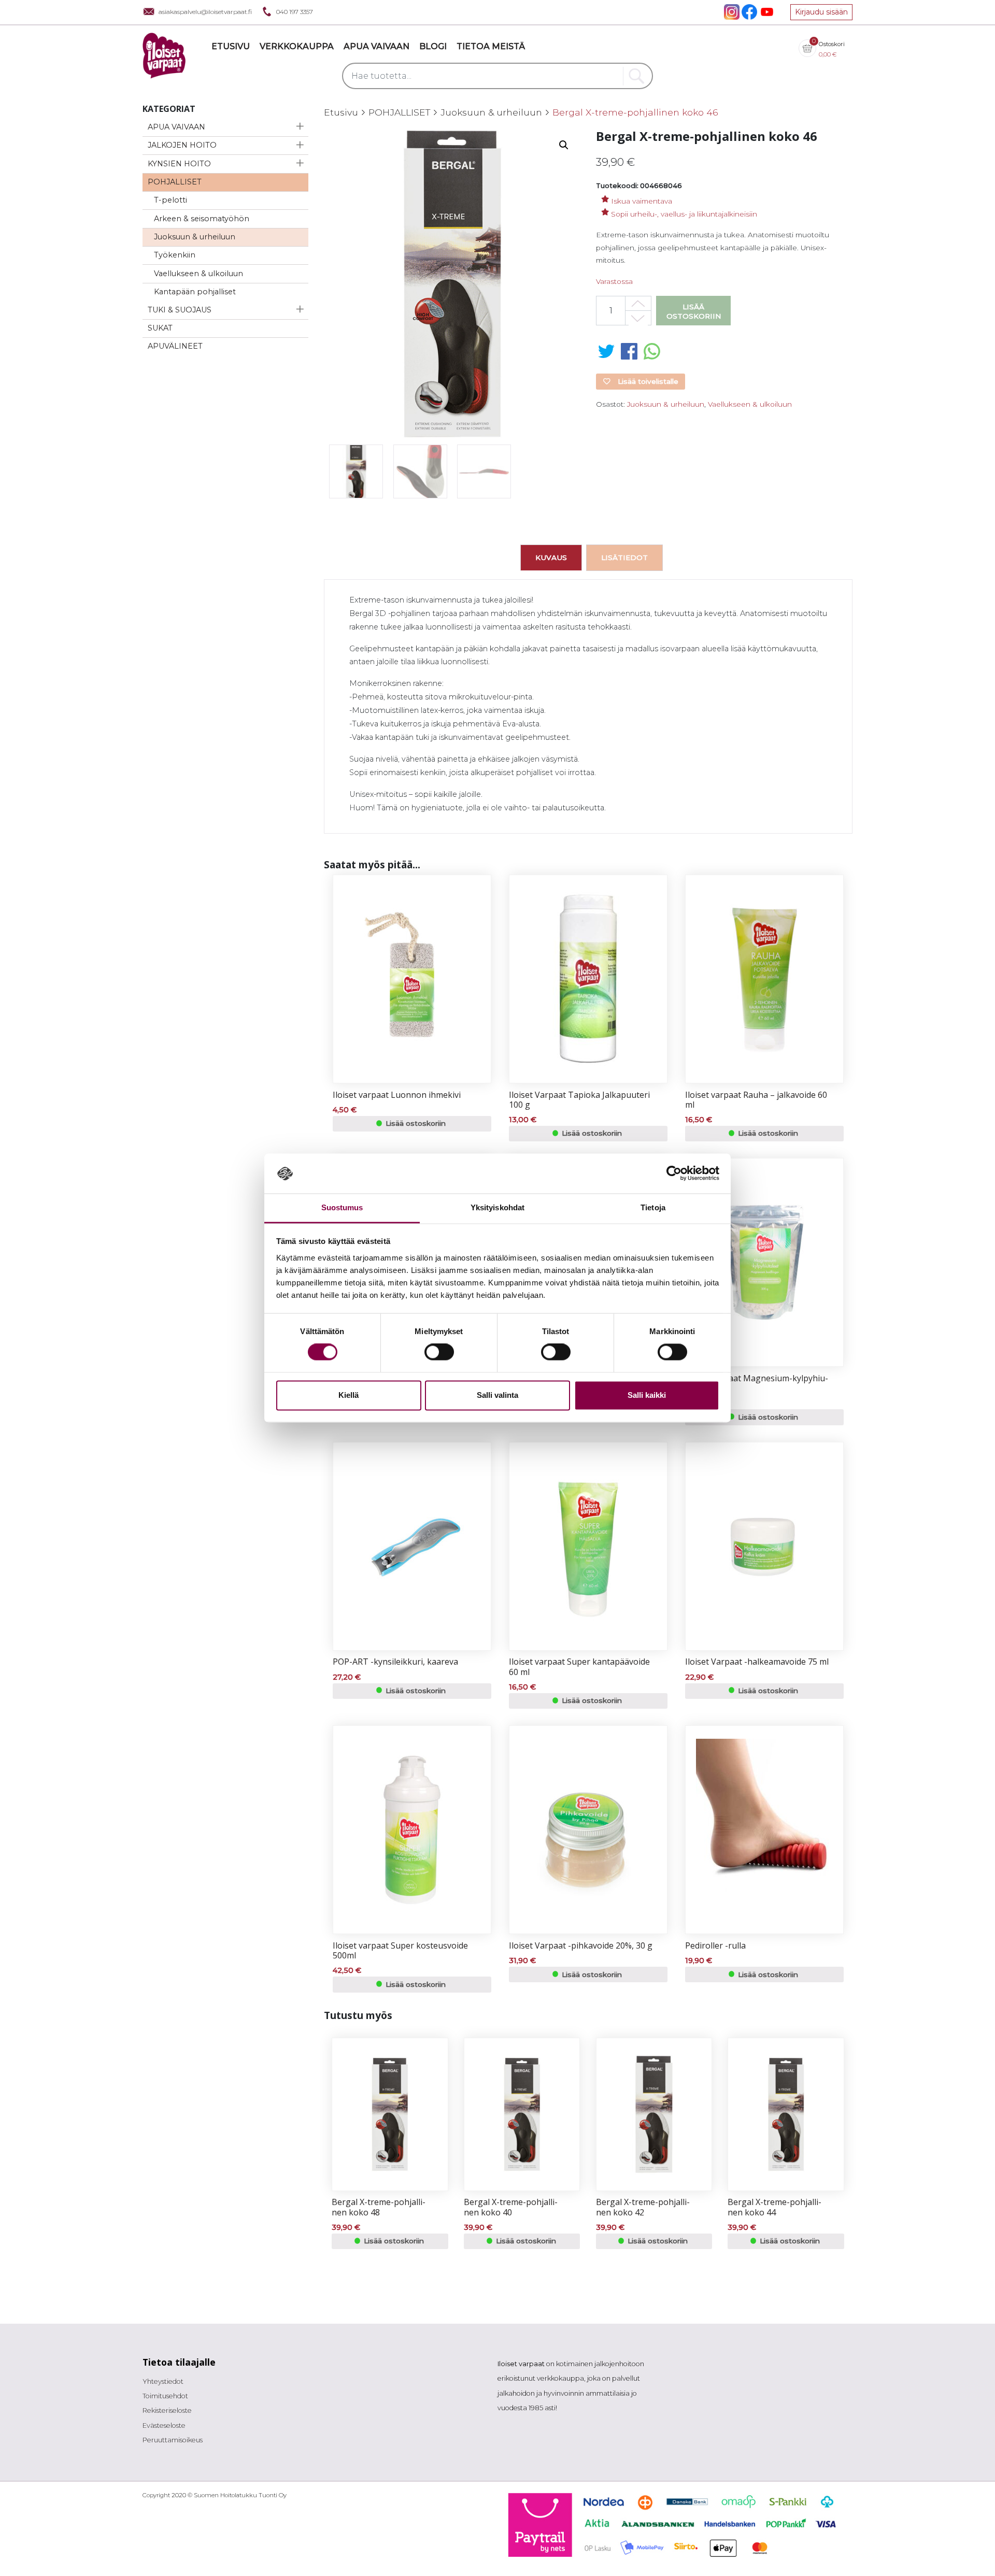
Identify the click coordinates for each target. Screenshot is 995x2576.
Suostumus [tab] (342, 1207)
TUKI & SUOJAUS (180, 310)
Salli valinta (497, 1395)
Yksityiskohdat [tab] (497, 1207)
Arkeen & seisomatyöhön (202, 219)
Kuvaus (551, 557)
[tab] (551, 557)
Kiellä (349, 1395)
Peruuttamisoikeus (173, 2440)
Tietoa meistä (491, 46)
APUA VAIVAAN (176, 127)
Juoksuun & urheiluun (195, 237)
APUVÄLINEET (175, 346)
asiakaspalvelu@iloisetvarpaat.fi (205, 12)
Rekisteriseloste (167, 2410)
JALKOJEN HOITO (182, 145)
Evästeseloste (164, 2425)
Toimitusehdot (165, 2396)
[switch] (439, 1352)
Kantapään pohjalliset (195, 292)
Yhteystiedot (163, 2381)
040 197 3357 (295, 12)
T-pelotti (170, 200)
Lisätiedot (624, 557)
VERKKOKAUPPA (297, 46)
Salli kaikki (647, 1395)
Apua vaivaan (376, 46)
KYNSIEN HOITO (179, 164)
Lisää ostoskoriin (694, 311)
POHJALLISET (175, 182)
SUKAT (160, 328)
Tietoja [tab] (653, 1207)
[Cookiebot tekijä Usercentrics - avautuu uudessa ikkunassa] (674, 1173)
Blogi (433, 46)
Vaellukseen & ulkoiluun (198, 274)
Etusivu (231, 46)
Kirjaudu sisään (821, 12)
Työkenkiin (175, 255)
